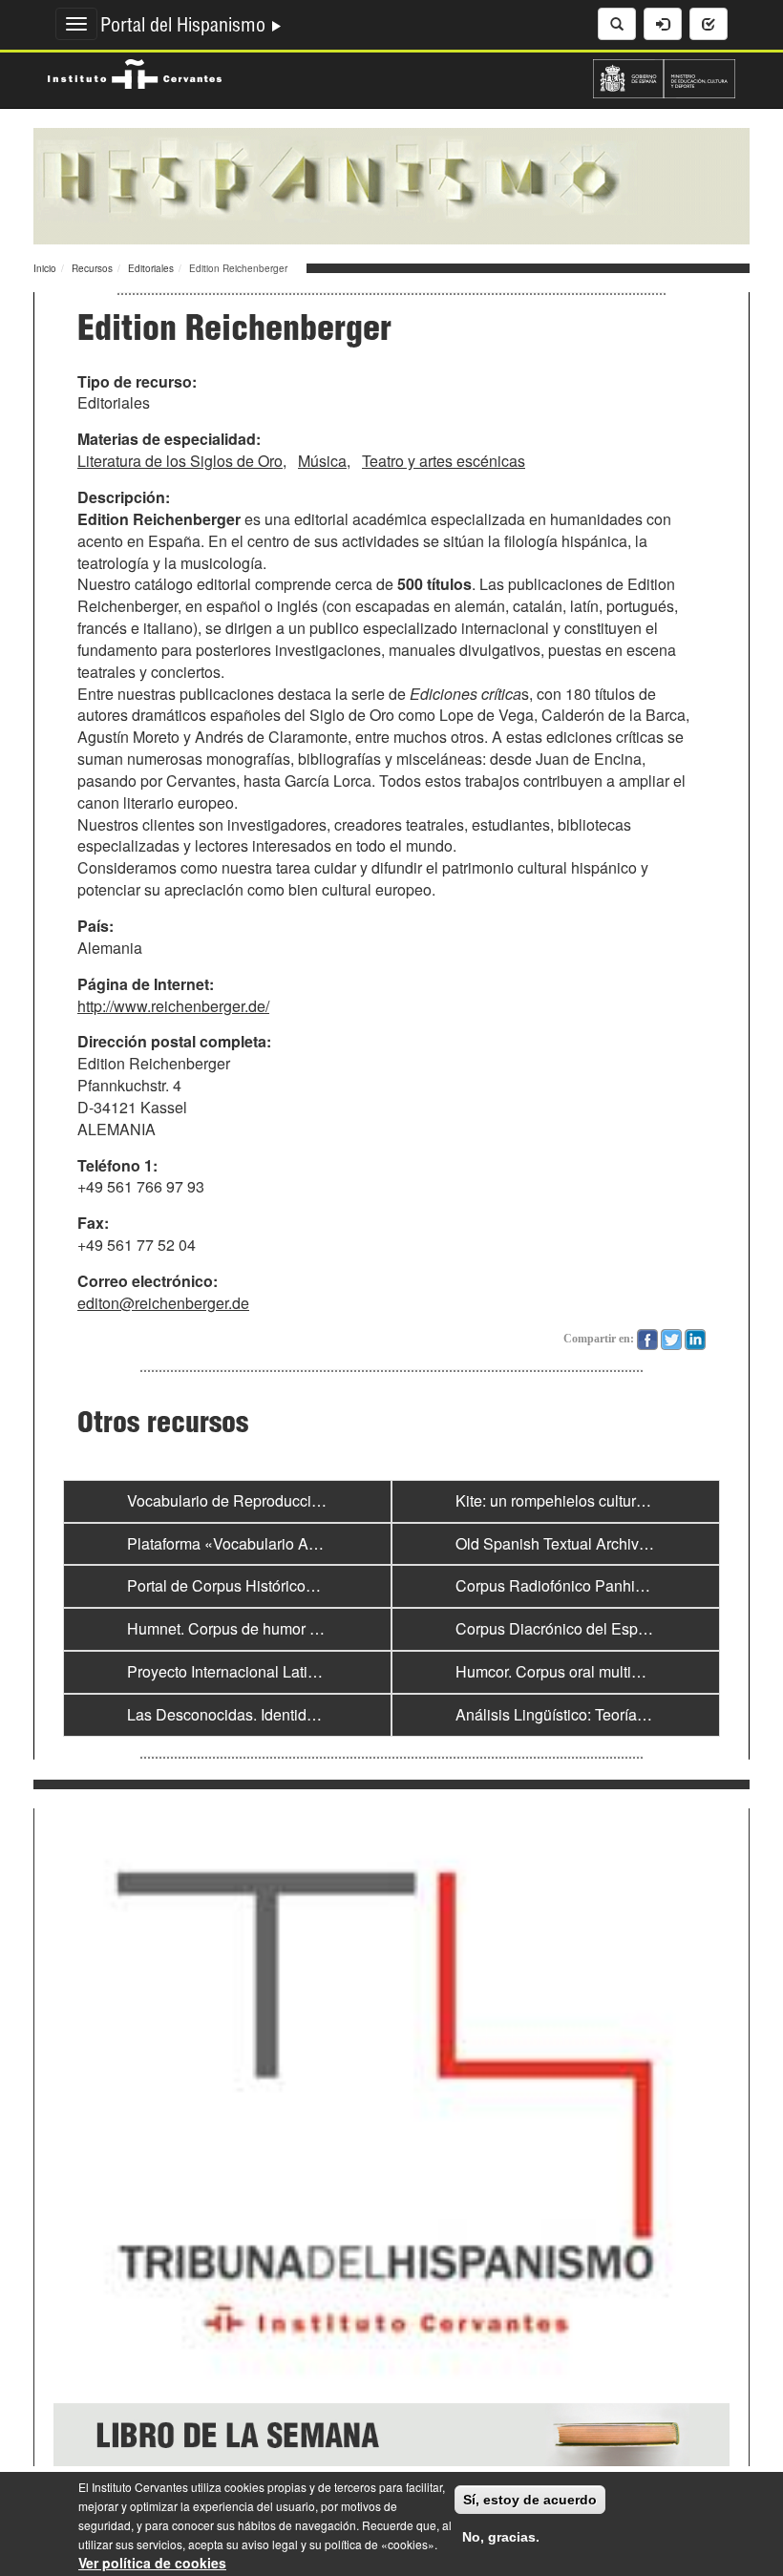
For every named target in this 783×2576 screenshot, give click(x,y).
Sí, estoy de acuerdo (530, 2500)
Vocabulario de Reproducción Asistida (257, 1500)
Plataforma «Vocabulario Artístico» (244, 1543)
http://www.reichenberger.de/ (173, 1006)
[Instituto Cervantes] (135, 72)
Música (322, 461)
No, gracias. (501, 2537)
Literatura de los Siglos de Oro (180, 461)
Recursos (92, 268)
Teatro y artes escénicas (444, 461)
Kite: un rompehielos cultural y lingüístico (594, 1500)
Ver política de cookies (152, 2563)
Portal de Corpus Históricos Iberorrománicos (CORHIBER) (325, 1585)
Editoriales (151, 268)
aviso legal (270, 2544)
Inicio (45, 268)
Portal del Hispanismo (185, 28)
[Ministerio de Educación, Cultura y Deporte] (664, 76)
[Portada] (391, 184)
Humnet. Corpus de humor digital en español (278, 1628)
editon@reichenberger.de (163, 1303)
